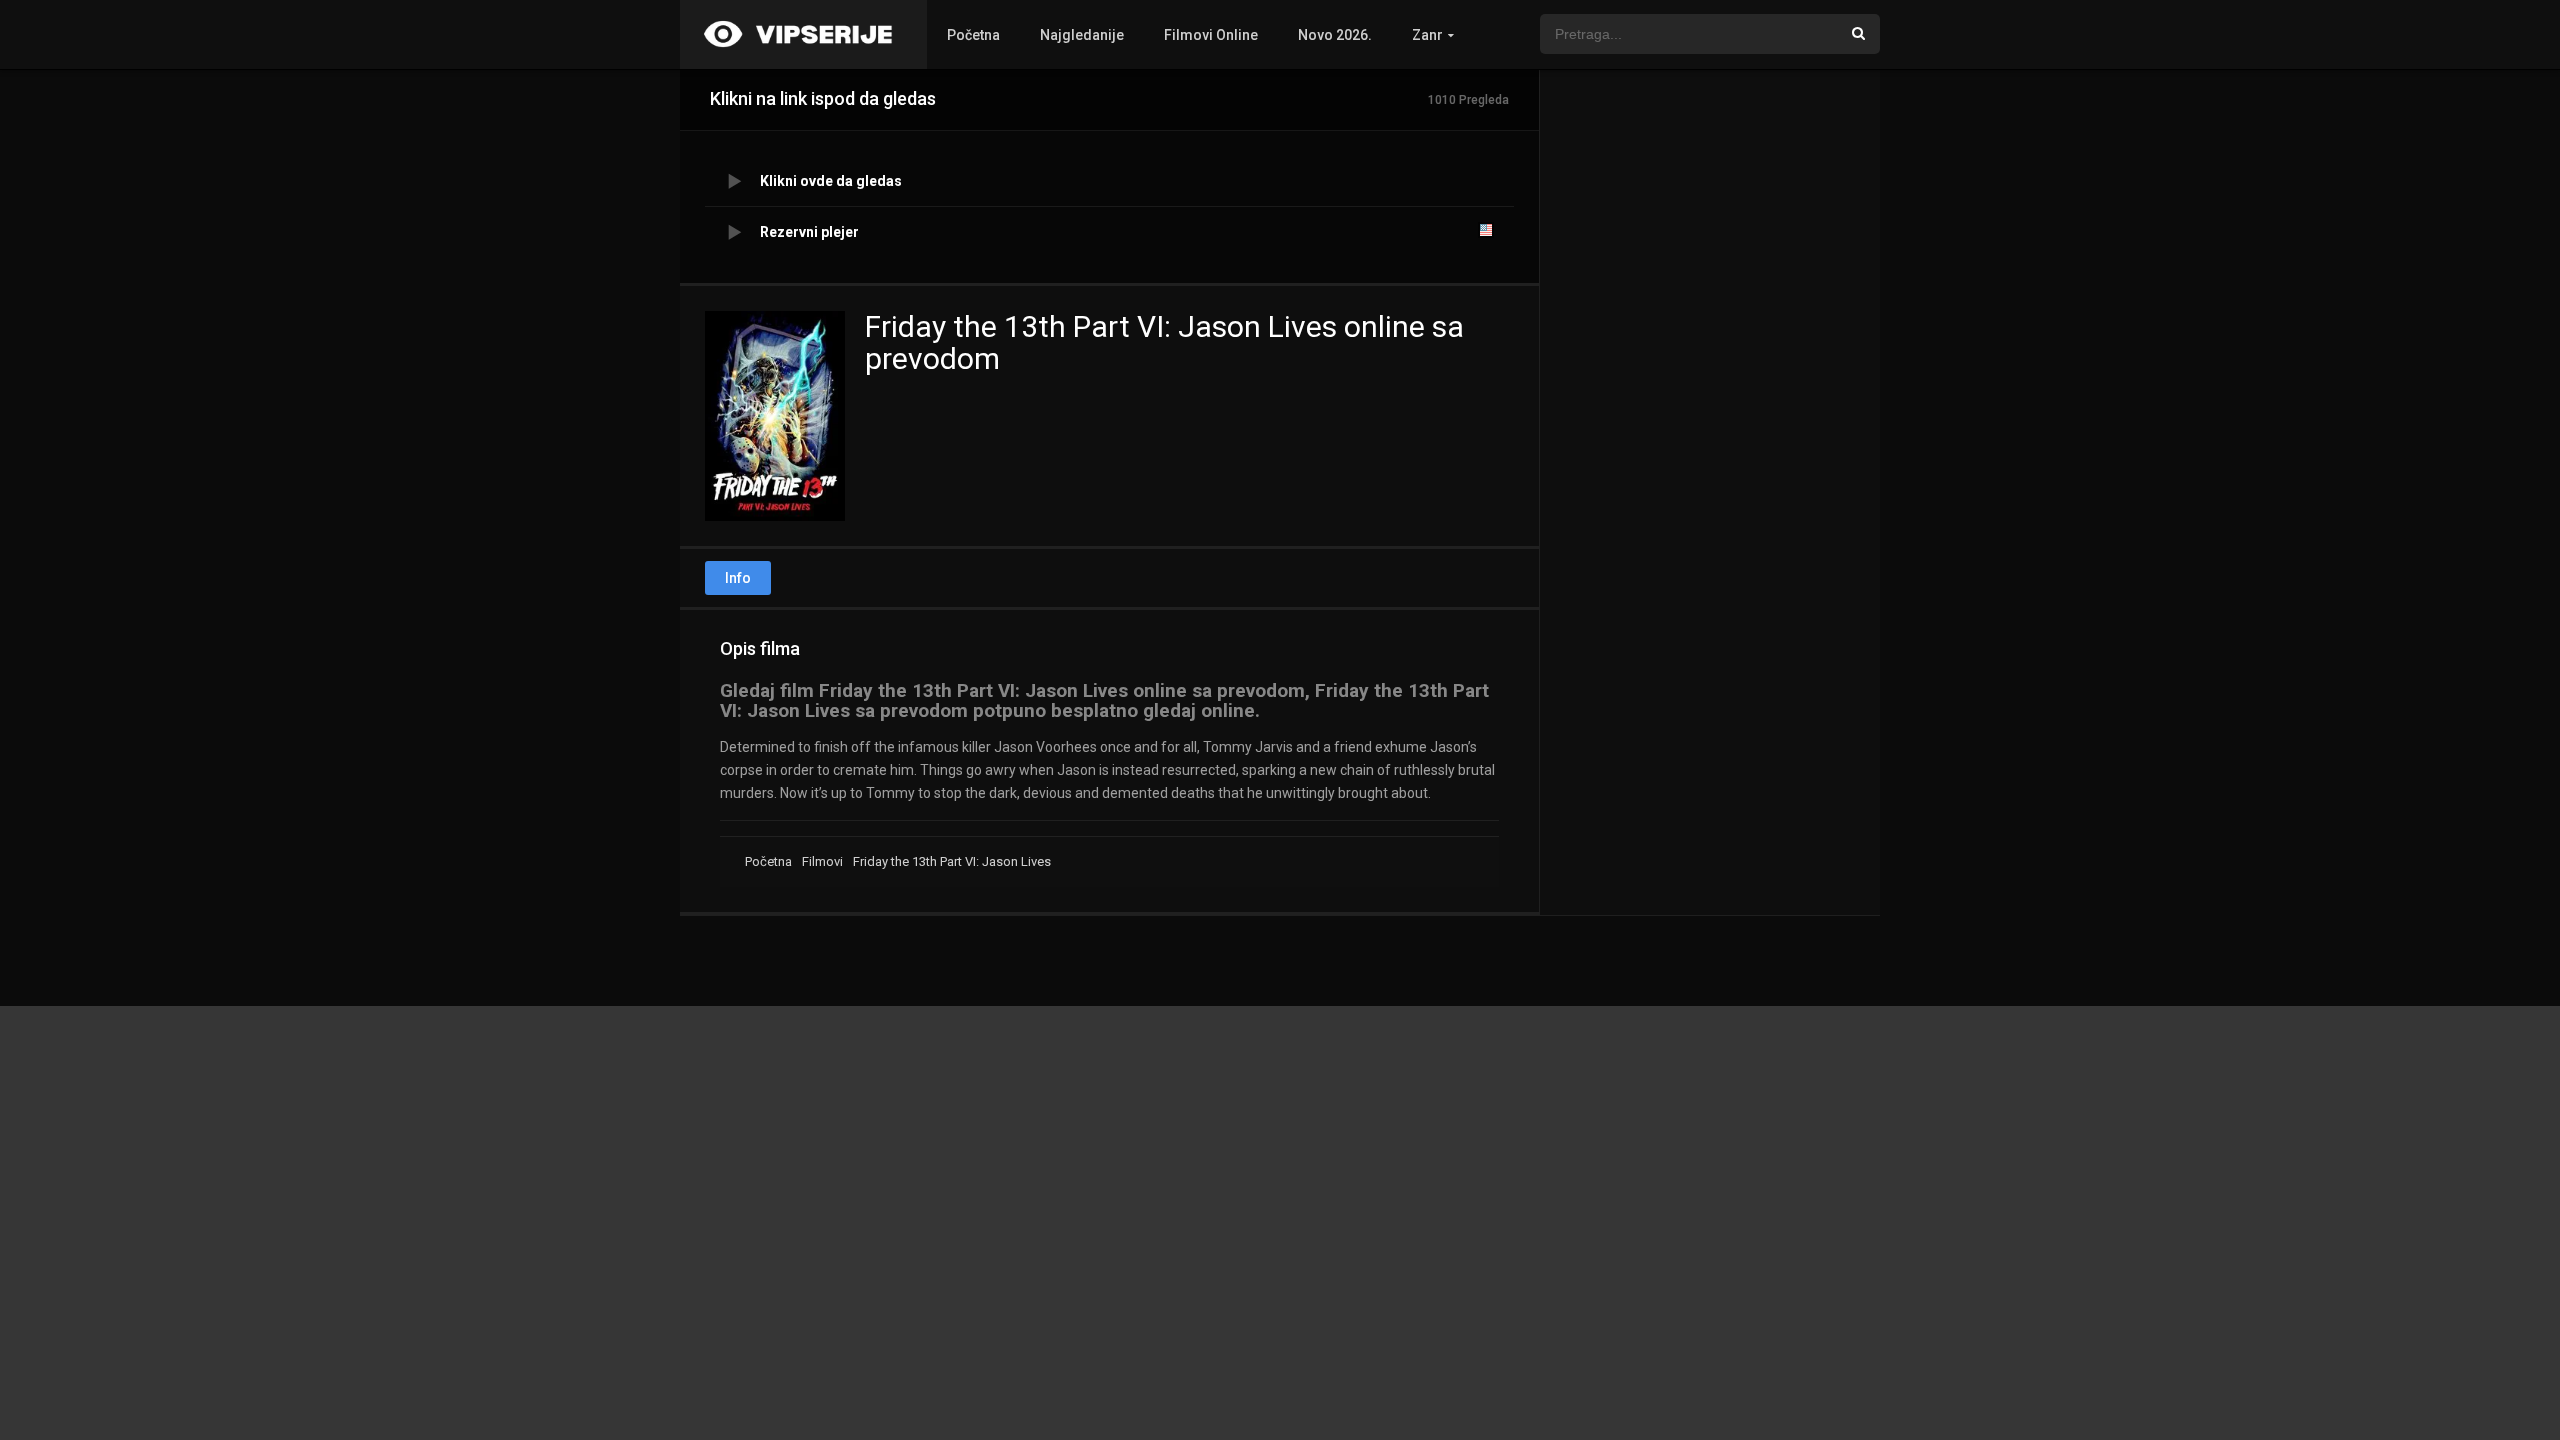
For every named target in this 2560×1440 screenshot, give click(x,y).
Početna (973, 35)
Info (738, 578)
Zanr (1427, 35)
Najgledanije (1082, 35)
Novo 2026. (1335, 35)
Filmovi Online (1211, 35)
